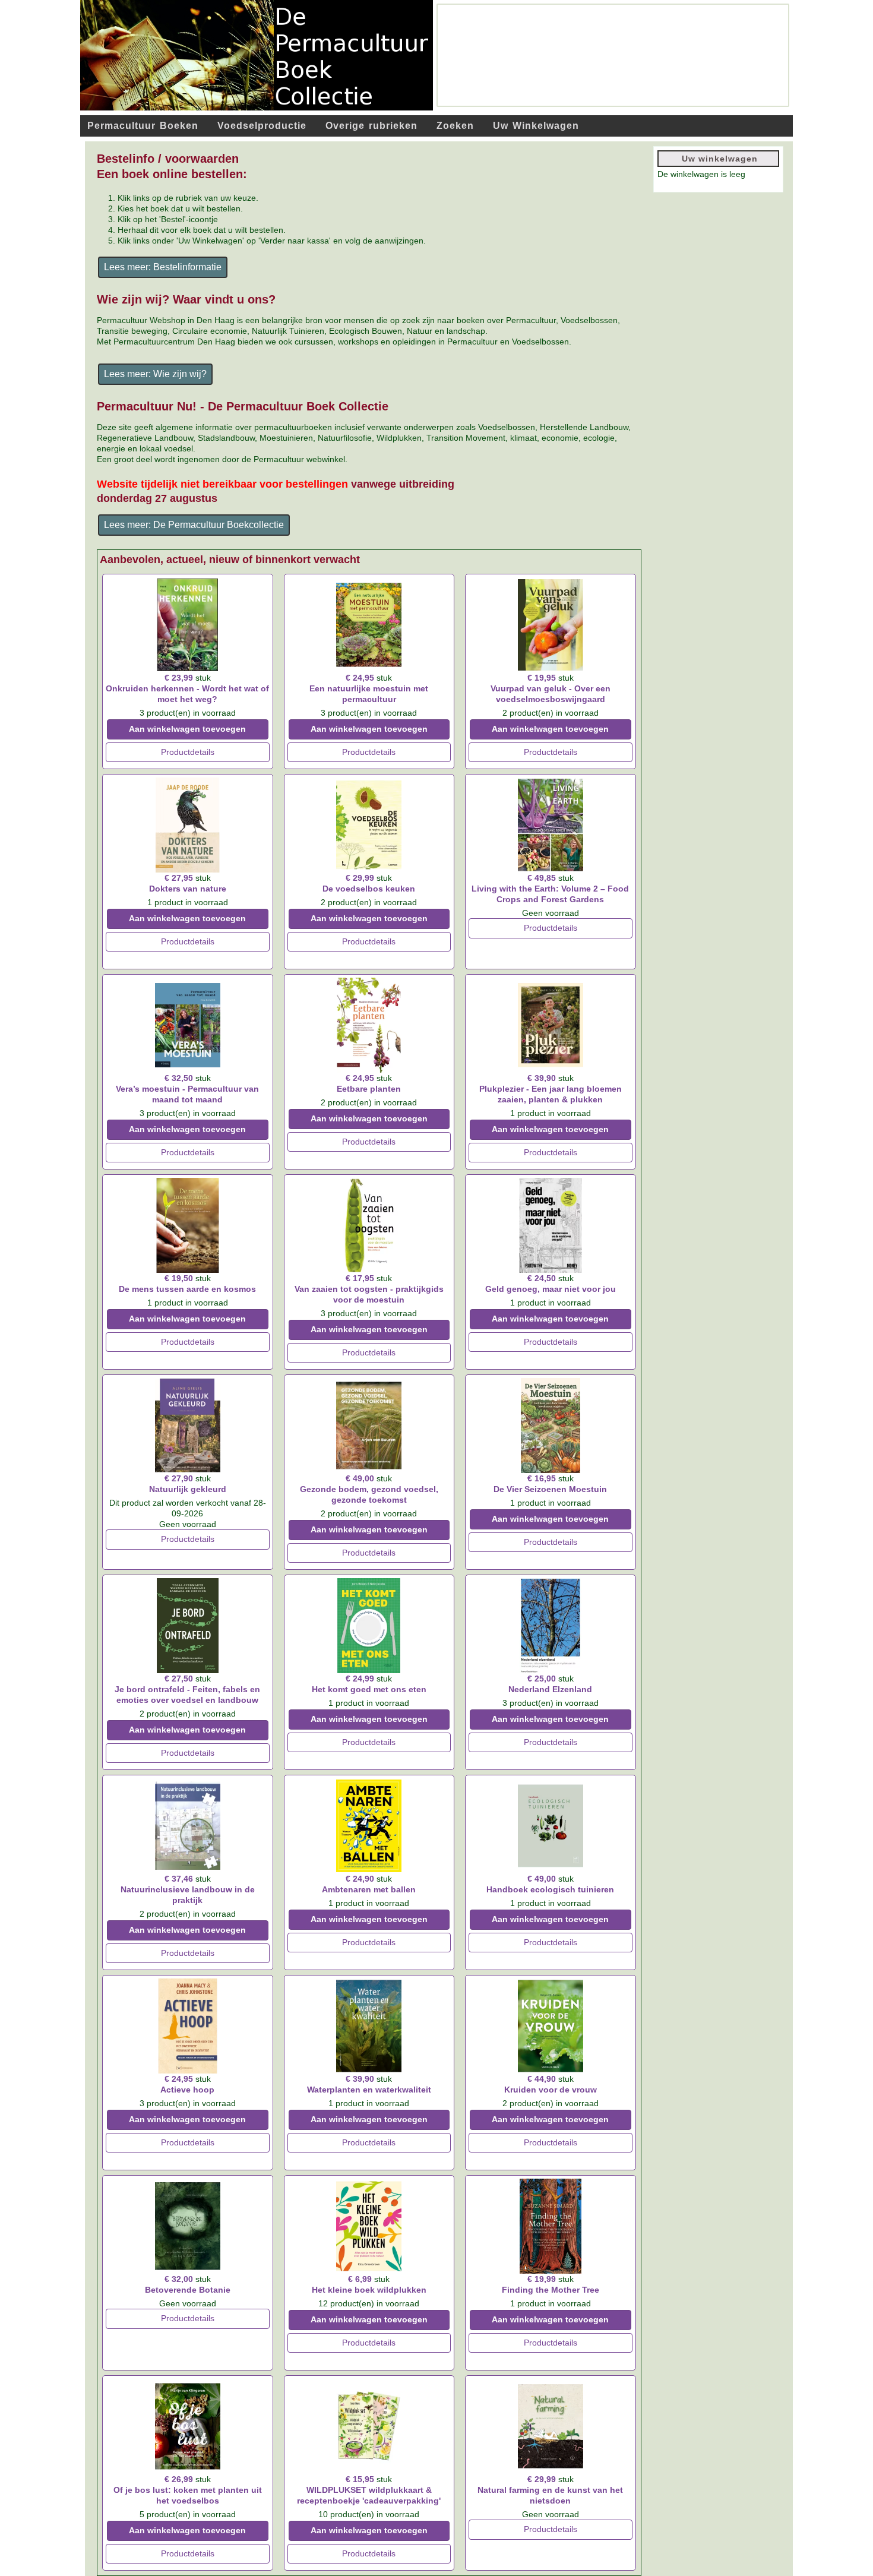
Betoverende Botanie (188, 2290)
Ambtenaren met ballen (369, 1889)
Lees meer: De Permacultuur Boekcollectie (194, 525)
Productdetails (188, 752)
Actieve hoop (187, 2090)
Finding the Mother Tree (551, 2290)
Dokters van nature (188, 889)
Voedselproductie (262, 126)
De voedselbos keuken (369, 889)
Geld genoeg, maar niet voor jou (551, 1289)
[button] (831, 2534)
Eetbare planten (369, 1089)
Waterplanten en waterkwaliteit (369, 2090)
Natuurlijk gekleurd (188, 1489)
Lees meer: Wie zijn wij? (155, 374)
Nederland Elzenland (550, 1689)
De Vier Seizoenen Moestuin (550, 1489)
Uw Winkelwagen (536, 126)
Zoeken (455, 126)
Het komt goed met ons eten (369, 1689)
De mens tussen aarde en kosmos (187, 1289)
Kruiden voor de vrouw (551, 2090)
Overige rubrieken (371, 126)
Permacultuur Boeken (143, 126)
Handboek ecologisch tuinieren (550, 1889)
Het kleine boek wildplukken (369, 2290)
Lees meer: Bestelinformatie (163, 267)
